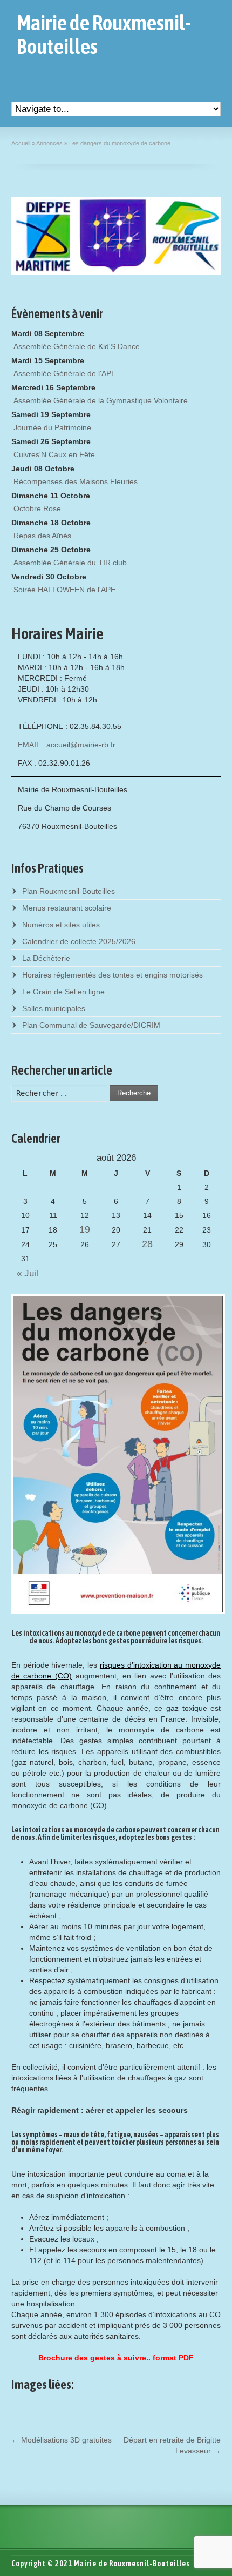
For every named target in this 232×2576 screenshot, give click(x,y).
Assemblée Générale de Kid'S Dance (77, 346)
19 (85, 1229)
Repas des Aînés (42, 536)
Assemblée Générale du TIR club (70, 563)
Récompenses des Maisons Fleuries (76, 481)
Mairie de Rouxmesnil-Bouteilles (104, 35)
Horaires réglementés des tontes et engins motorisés (112, 975)
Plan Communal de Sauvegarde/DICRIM (91, 1025)
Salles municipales (54, 1008)
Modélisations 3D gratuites (62, 2440)
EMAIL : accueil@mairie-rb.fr (67, 745)
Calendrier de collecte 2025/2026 (79, 941)
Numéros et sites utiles (61, 925)
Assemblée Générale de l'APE (65, 373)
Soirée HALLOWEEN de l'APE (64, 590)
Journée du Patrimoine (52, 427)
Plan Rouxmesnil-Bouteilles (69, 891)
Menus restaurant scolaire (67, 908)
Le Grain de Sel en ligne (63, 992)
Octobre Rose (37, 508)
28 (147, 1244)
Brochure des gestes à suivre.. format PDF (116, 2358)
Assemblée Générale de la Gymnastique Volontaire (101, 400)
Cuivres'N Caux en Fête (54, 454)
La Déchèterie (46, 958)
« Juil (25, 1273)
